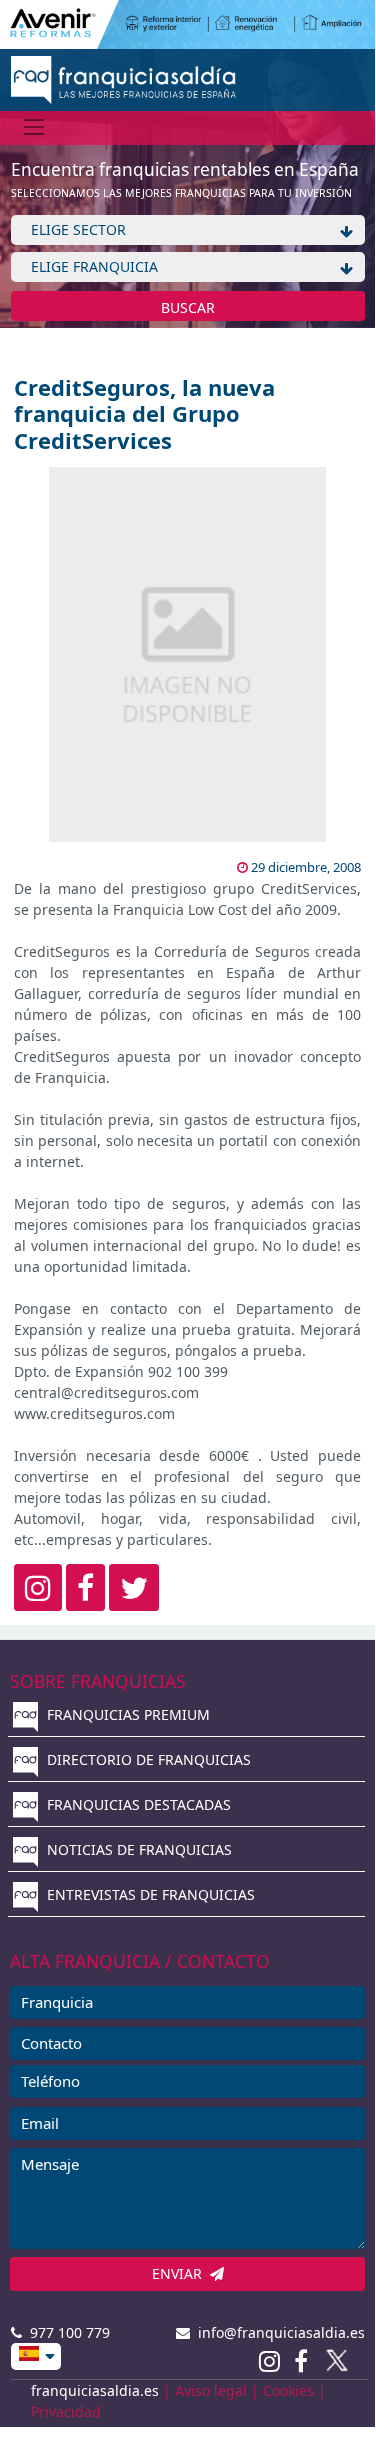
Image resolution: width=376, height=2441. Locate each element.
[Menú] (34, 127)
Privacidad (66, 2411)
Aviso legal (211, 2390)
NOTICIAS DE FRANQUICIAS (137, 1849)
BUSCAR (188, 307)
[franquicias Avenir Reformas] (187, 22)
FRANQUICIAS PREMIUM (126, 1714)
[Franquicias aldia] (123, 77)
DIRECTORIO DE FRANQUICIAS (147, 1759)
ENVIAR (181, 2273)
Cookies (288, 2390)
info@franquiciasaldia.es (277, 2332)
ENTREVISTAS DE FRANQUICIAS (149, 1894)
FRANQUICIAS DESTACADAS (137, 1804)
